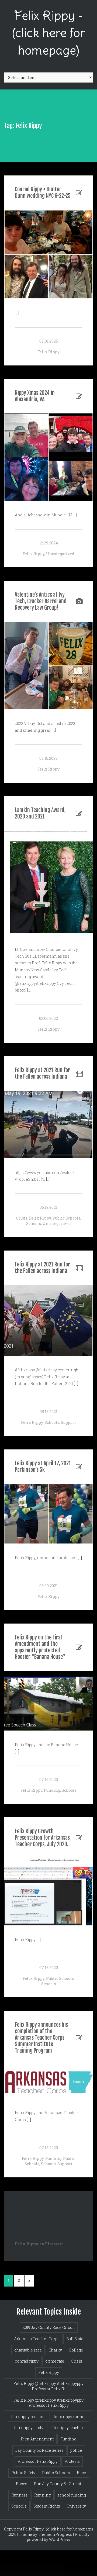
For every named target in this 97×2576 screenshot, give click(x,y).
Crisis (22, 1218)
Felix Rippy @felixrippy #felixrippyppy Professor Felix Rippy (48, 2403)
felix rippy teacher (67, 2428)
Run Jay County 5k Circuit (58, 2484)
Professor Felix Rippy (38, 2461)
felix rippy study (29, 2428)
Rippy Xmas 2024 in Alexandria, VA (35, 396)
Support (68, 1422)
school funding (72, 2495)
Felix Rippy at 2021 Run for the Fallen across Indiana (42, 1073)
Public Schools (66, 1218)
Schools (34, 1223)
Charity (55, 2350)
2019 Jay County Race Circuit (49, 2327)
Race (81, 2473)
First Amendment (37, 2439)
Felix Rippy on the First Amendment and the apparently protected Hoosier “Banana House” (40, 1647)
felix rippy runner (70, 2417)
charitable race (28, 2350)
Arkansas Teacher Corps (37, 2339)
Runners (19, 2495)
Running (42, 2495)
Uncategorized (60, 554)
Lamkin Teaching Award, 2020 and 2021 (40, 813)
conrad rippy (27, 2361)
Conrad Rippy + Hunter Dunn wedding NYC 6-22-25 (43, 193)
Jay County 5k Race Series (39, 2450)
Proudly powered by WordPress (58, 2537)
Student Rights (47, 2506)
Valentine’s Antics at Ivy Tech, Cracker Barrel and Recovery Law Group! (41, 601)
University (76, 2506)
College (76, 2350)
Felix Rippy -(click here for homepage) (48, 33)
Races (22, 2484)
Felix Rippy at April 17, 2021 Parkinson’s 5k (43, 1467)
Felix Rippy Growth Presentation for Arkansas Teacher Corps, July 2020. (42, 1838)
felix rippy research (29, 2417)
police (76, 2450)
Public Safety (23, 2473)
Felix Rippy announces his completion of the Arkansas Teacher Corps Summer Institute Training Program (41, 2038)
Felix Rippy (48, 352)
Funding (52, 1790)
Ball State (75, 2339)
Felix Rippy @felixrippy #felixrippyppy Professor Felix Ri (48, 2386)
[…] (17, 313)
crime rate (55, 2361)
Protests (72, 2461)
